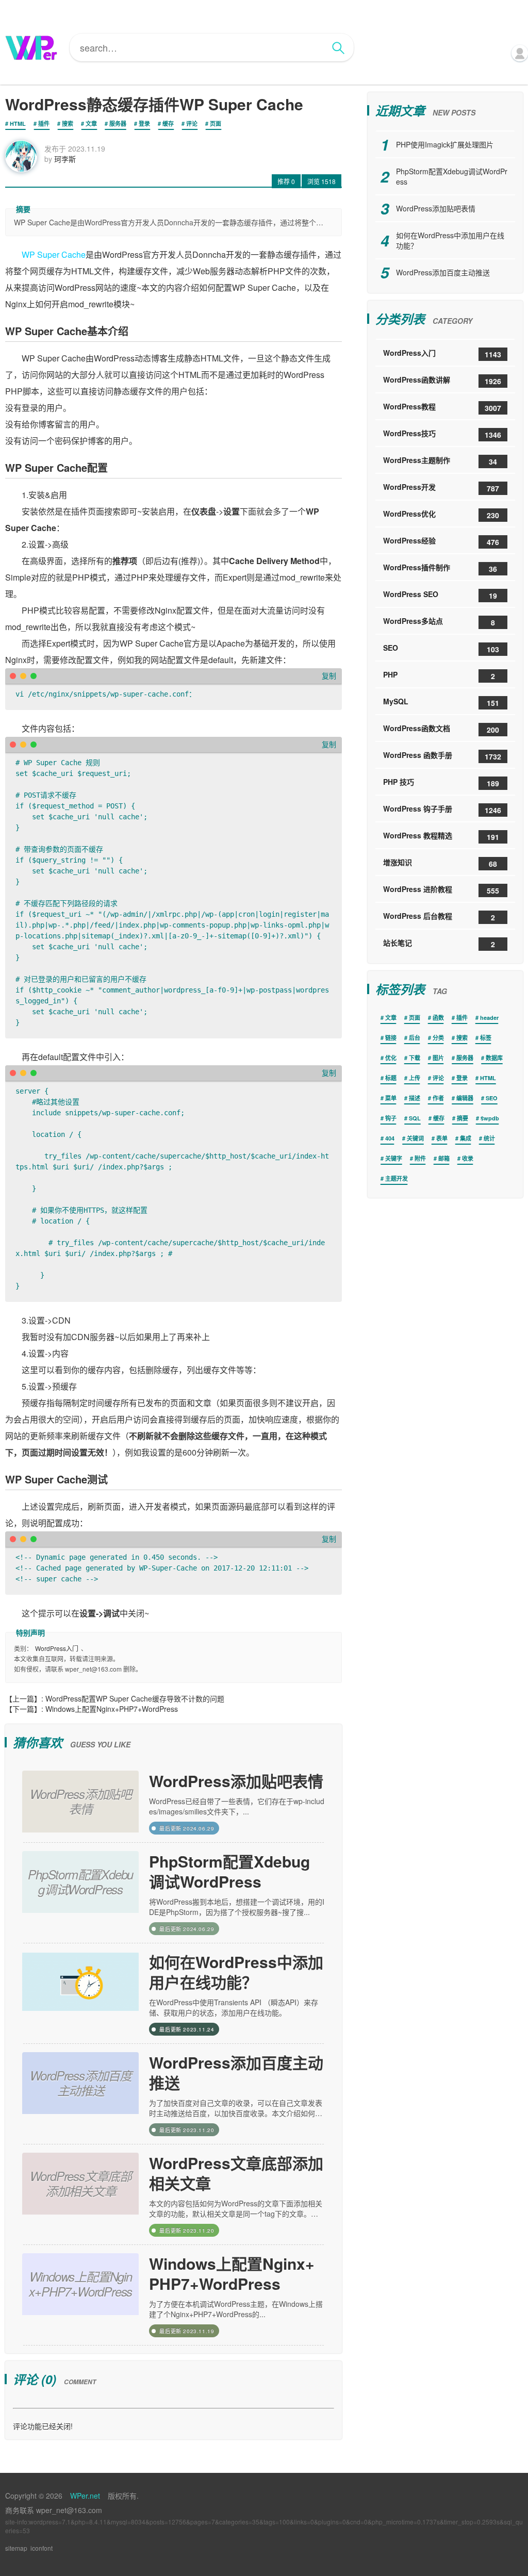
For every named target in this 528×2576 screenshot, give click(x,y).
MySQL (441, 702)
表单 (442, 1138)
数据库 (494, 1058)
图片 (438, 1058)
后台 (415, 1038)
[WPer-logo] (31, 47)
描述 (415, 1098)
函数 (438, 1018)
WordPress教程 (442, 407)
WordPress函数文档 (441, 729)
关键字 (394, 1158)
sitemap (16, 2548)
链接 (391, 1038)
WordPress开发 (441, 488)
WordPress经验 (441, 541)
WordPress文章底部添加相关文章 (236, 2173)
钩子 (391, 1118)
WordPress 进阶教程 (441, 890)
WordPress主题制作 (440, 461)
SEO (441, 648)
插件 (44, 123)
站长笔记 (439, 943)
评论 (192, 123)
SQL (415, 1118)
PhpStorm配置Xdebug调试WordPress (229, 1871)
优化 (391, 1058)
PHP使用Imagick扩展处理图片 (445, 144)
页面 (216, 123)
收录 (468, 1158)
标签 (486, 1038)
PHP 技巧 (441, 782)
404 (390, 1138)
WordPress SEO (440, 595)
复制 (329, 675)
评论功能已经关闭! (43, 2426)
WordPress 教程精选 (441, 836)
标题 (391, 1078)
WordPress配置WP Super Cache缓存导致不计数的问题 (135, 1698)
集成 (466, 1138)
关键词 (415, 1138)
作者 (438, 1098)
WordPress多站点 (439, 622)
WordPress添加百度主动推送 (236, 2072)
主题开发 (397, 1178)
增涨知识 (440, 863)
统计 (489, 1138)
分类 (438, 1038)
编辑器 (465, 1098)
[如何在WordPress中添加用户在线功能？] (80, 1994)
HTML (18, 123)
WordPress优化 (441, 514)
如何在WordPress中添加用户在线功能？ (236, 1972)
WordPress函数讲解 (442, 380)
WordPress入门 (57, 1648)
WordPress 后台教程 (439, 917)
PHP (439, 675)
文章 (91, 123)
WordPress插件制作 (440, 568)
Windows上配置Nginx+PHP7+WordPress (112, 1709)
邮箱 (444, 1158)
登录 (144, 123)
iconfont (42, 2548)
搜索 (68, 123)
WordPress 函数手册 (442, 756)
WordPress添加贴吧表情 (236, 1781)
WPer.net (85, 2496)
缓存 (168, 123)
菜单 (391, 1098)
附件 (420, 1158)
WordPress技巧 (442, 434)
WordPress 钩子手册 (442, 809)
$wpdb (490, 1118)
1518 (321, 181)
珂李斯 (65, 159)
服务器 (118, 123)
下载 (415, 1058)
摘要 (463, 1118)
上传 (415, 1078)
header (489, 1018)
